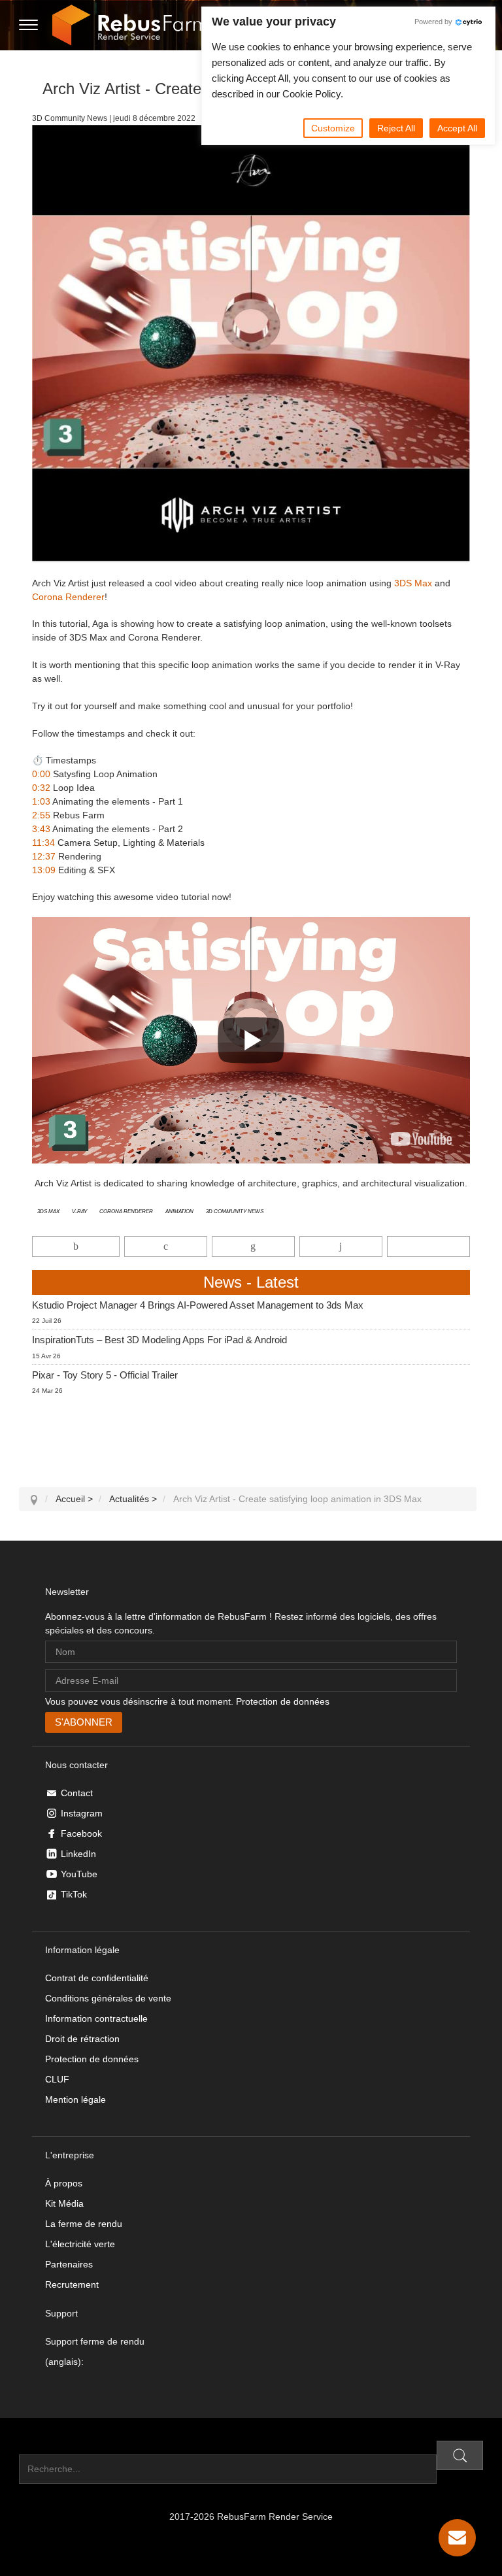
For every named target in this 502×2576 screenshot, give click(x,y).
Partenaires (69, 2264)
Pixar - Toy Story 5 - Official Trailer (105, 1375)
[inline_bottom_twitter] (166, 1246)
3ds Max (48, 1211)
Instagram (82, 1813)
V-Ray (79, 1211)
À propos (64, 2183)
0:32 (41, 788)
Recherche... (45, 2447)
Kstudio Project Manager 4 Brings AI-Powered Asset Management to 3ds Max (198, 1305)
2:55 (41, 815)
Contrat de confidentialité (97, 1978)
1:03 (41, 801)
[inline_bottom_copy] (428, 1246)
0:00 (41, 774)
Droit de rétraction (82, 2039)
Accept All (457, 128)
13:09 (44, 870)
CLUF (57, 2079)
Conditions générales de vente (108, 1998)
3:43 (41, 829)
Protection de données (283, 1701)
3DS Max (413, 583)
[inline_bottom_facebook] (76, 1246)
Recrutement (72, 2284)
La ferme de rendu (84, 2224)
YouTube (79, 1874)
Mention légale (75, 2099)
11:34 (43, 843)
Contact (77, 1793)
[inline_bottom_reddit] (341, 1246)
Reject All (396, 128)
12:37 (44, 856)
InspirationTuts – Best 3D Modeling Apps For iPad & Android (159, 1340)
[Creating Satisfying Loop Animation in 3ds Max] (421, 1139)
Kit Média (64, 2203)
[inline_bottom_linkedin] (253, 1246)
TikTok (74, 1894)
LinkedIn (78, 1854)
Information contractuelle (96, 2018)
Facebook (81, 1833)
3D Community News (235, 1211)
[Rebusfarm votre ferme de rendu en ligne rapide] (130, 25)
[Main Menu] (28, 25)
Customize (333, 128)
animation (179, 1211)
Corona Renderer (68, 597)
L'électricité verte (80, 2244)
